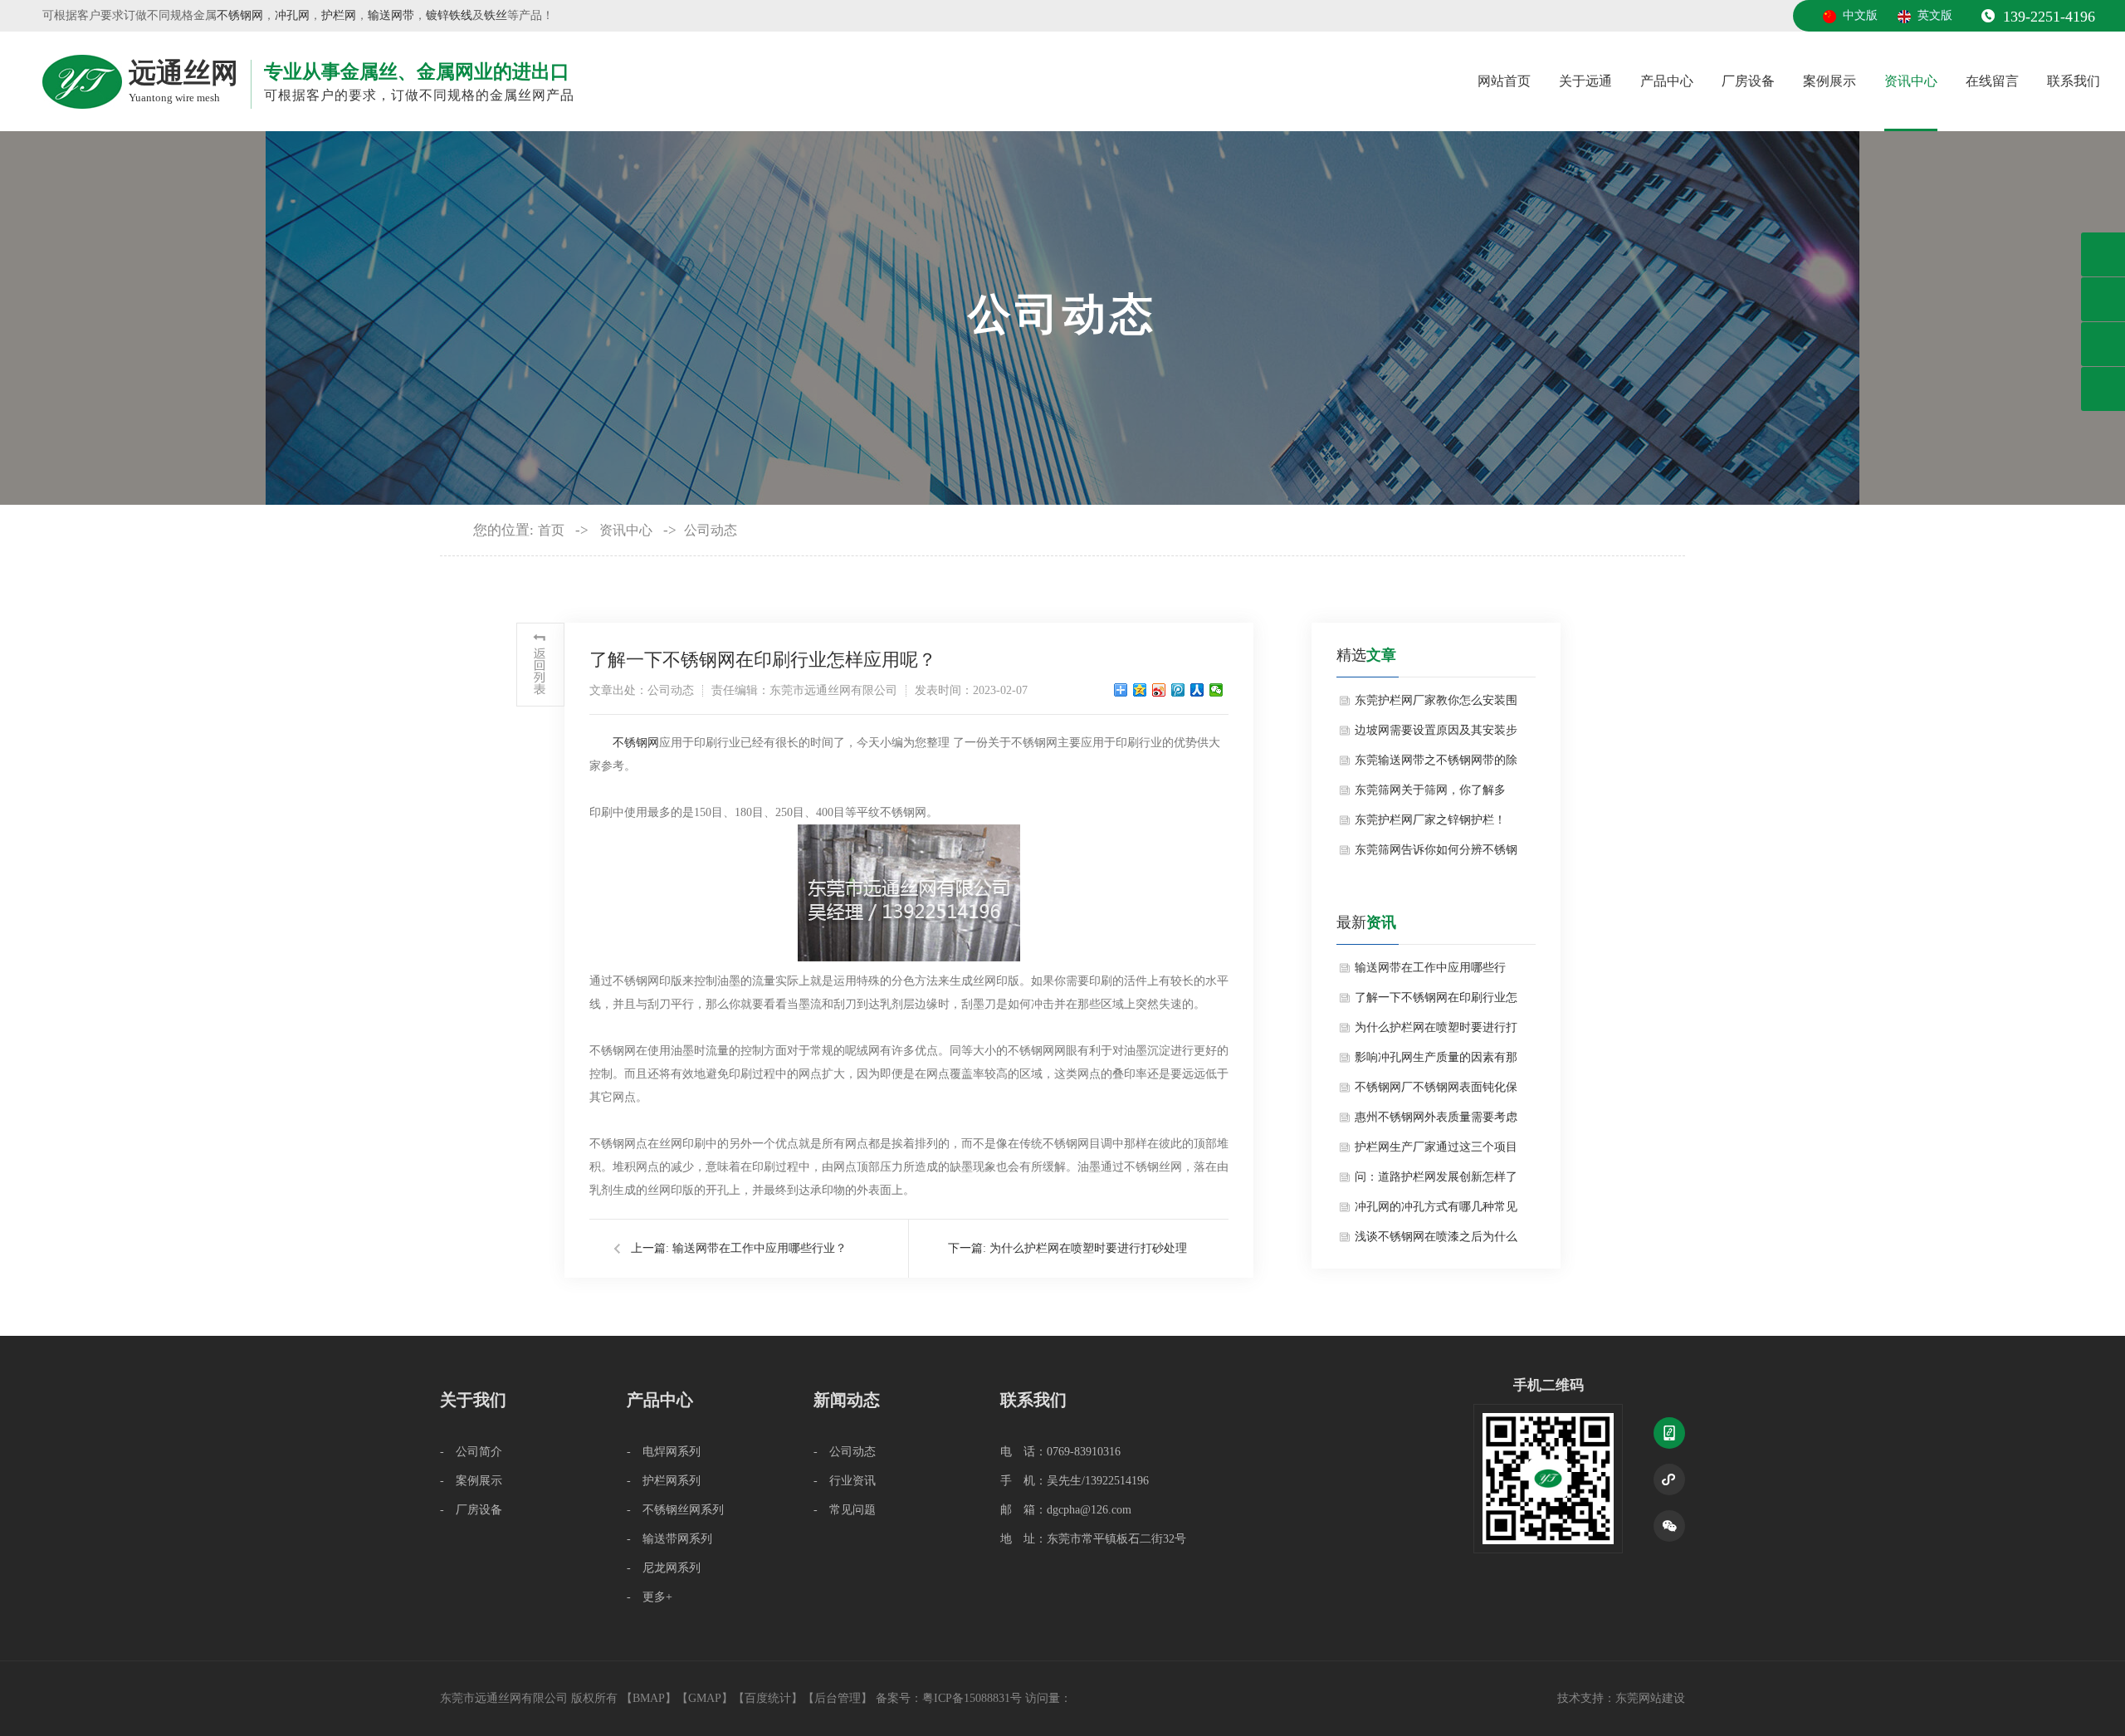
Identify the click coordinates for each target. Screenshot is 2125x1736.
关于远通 (1585, 81)
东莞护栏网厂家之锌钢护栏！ (1430, 820)
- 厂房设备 (471, 1510)
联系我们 (2074, 81)
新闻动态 (847, 1400)
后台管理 (838, 1698)
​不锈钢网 (636, 743)
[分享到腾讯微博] (1178, 690)
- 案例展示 (471, 1481)
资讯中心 (1911, 81)
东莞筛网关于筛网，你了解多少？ (1430, 795)
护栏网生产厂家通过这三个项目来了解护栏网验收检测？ (1436, 1152)
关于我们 (473, 1400)
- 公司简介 (471, 1452)
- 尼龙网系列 (664, 1568)
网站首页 (1504, 81)
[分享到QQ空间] (1140, 690)
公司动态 (711, 530)
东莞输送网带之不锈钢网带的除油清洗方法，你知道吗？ (1436, 765)
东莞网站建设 (1650, 1698)
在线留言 (1992, 81)
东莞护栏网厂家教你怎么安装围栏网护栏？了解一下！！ (1436, 705)
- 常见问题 (845, 1510)
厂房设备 (1748, 81)
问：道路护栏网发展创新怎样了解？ (1436, 1181)
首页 (551, 530)
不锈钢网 (240, 15)
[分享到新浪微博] (1159, 690)
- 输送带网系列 (669, 1539)
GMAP (705, 1698)
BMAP (649, 1698)
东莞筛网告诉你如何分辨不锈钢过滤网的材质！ (1436, 854)
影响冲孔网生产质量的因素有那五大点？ (1436, 1062)
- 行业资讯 (845, 1481)
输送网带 (391, 15)
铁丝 (496, 15)
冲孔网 (292, 15)
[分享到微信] (1216, 690)
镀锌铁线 (449, 15)
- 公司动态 (845, 1452)
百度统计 (768, 1698)
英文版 (1935, 15)
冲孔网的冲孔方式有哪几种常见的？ (1436, 1211)
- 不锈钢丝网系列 (675, 1510)
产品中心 (1667, 81)
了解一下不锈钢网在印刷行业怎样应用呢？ (1436, 1002)
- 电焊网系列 (664, 1452)
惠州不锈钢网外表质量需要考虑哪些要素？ (1436, 1122)
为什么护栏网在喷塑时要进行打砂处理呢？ (1436, 1032)
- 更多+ (650, 1597)
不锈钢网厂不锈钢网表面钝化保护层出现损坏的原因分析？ (1436, 1092)
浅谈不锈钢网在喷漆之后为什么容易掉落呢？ (1436, 1241)
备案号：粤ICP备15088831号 (950, 1698)
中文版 (1860, 15)
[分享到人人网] (1197, 690)
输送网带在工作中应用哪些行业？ (760, 1248)
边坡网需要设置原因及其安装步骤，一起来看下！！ (1436, 735)
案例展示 (1829, 81)
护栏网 (339, 15)
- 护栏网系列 (664, 1481)
